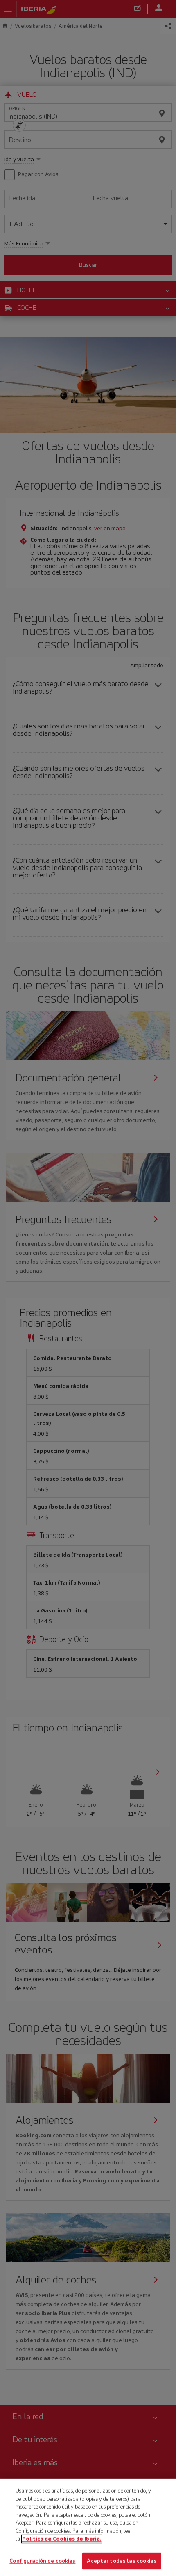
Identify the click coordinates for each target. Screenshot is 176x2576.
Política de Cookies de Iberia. (62, 2539)
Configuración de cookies (42, 2561)
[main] (88, 2527)
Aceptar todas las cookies (122, 2561)
